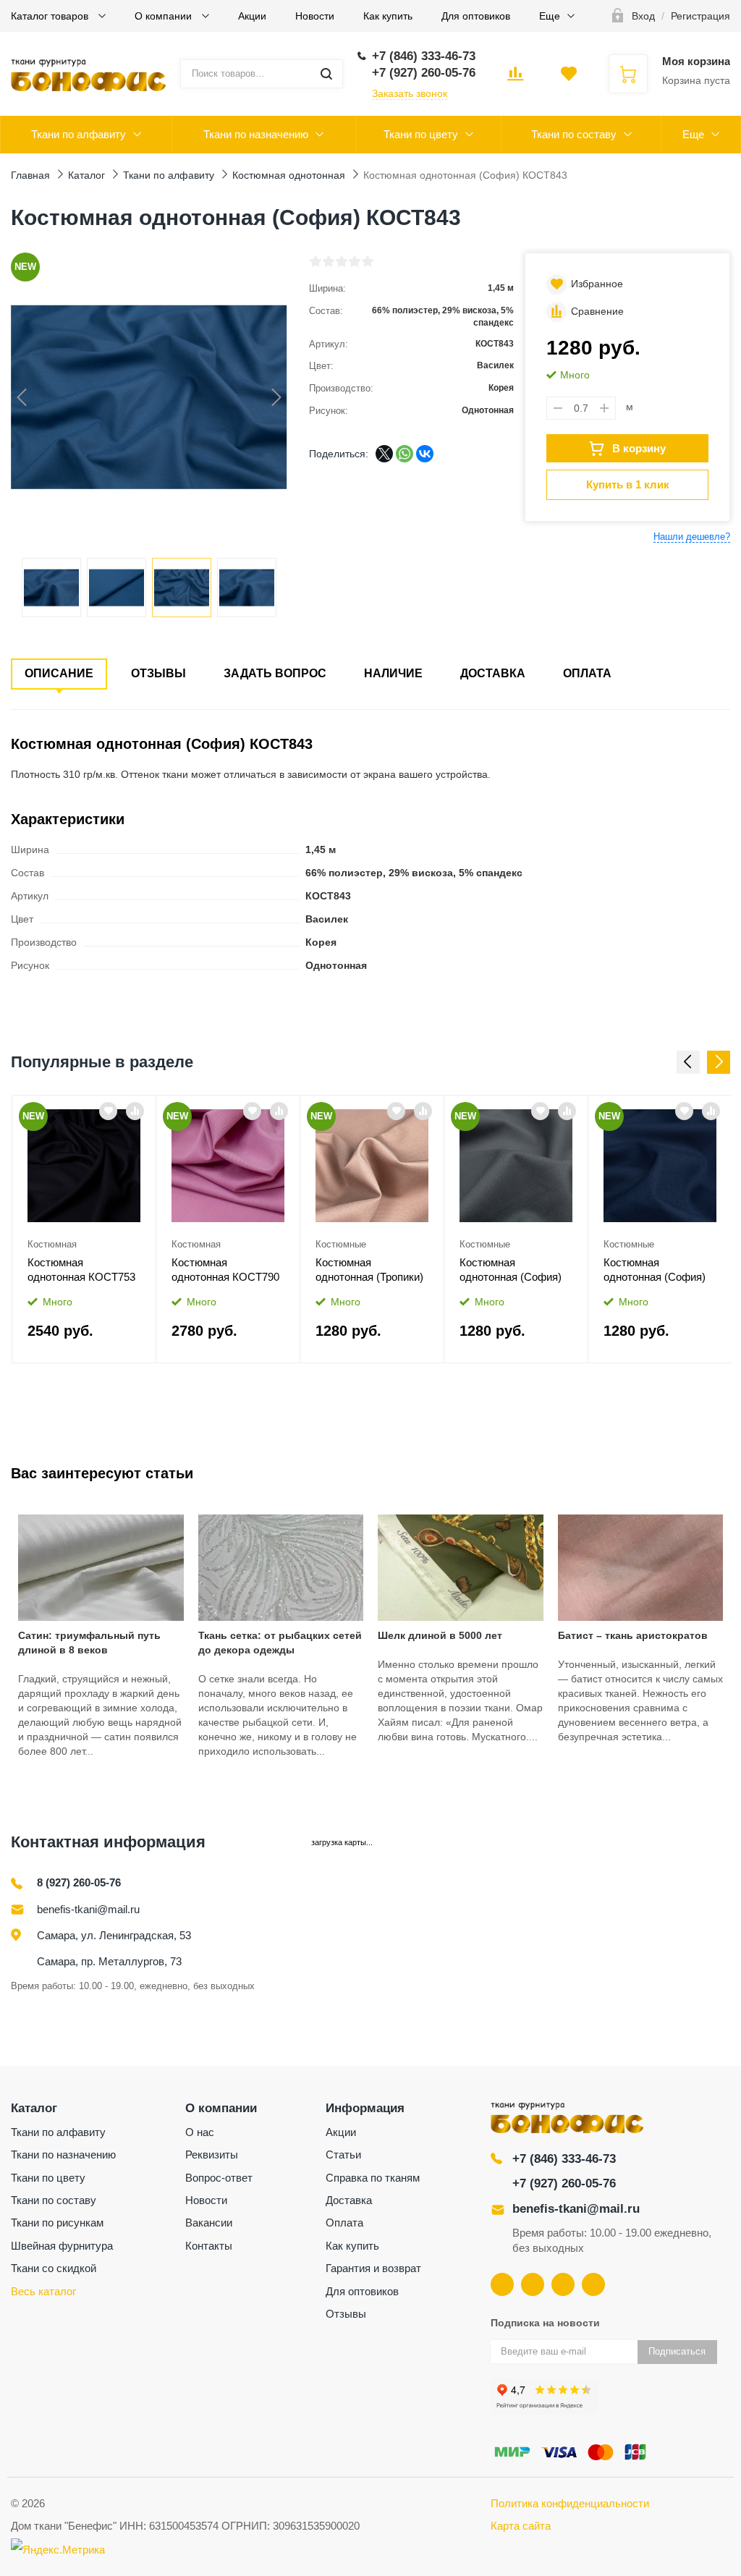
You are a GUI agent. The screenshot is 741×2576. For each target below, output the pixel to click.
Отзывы (158, 673)
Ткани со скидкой (54, 2268)
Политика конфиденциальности (570, 2503)
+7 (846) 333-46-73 (564, 2159)
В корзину (639, 448)
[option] (84, 1229)
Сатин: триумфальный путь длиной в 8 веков (89, 1643)
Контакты (209, 2246)
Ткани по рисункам (57, 2223)
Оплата (587, 673)
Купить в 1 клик (628, 484)
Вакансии (209, 2223)
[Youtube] (533, 2284)
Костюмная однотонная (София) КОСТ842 (511, 1270)
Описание (59, 673)
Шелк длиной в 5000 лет (440, 1635)
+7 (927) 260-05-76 (564, 2183)
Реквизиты (212, 2155)
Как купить (388, 16)
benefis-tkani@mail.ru (88, 1909)
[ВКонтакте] (425, 454)
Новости (315, 16)
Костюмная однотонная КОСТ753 (81, 1270)
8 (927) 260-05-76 (79, 1882)
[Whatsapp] (593, 2284)
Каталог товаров (51, 16)
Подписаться (677, 2351)
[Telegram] (563, 2284)
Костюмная (52, 1244)
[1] (316, 261)
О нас (200, 2132)
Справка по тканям (373, 2178)
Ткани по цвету (421, 134)
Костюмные (341, 1244)
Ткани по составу (574, 134)
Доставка (493, 673)
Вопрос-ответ (219, 2178)
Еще (550, 16)
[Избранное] (108, 1111)
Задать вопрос (275, 673)
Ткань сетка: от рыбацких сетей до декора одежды (280, 1643)
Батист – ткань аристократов (633, 1635)
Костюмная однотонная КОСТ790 (225, 1270)
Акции (252, 16)
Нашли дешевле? (692, 537)
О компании (165, 16)
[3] (342, 261)
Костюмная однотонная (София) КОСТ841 (655, 1270)
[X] (384, 454)
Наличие (393, 673)
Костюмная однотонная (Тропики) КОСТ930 (369, 1270)
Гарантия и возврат (373, 2268)
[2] (329, 261)
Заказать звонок (410, 93)
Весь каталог (43, 2291)
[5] (368, 261)
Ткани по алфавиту (79, 134)
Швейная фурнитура (62, 2246)
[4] (355, 261)
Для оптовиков (476, 16)
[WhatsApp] (405, 454)
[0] (515, 78)
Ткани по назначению (256, 134)
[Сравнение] (135, 1111)
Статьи (343, 2155)
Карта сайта (521, 2526)
